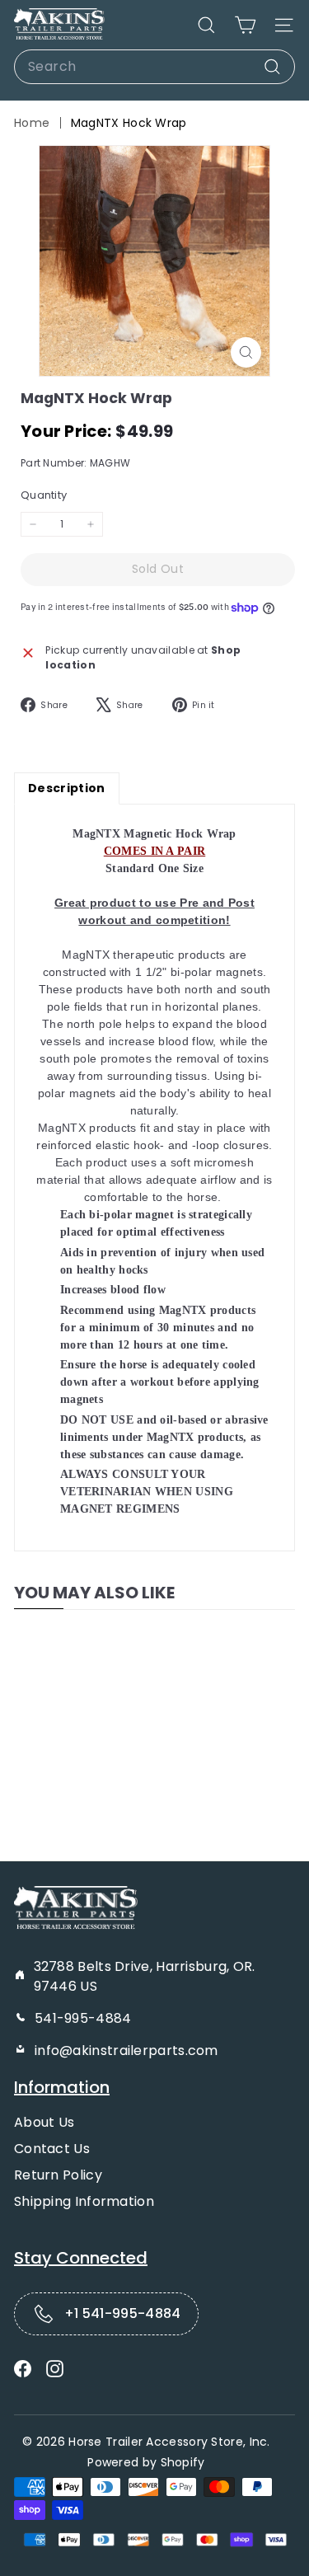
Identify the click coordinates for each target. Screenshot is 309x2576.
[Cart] (245, 25)
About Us (44, 2122)
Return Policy (58, 2175)
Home (32, 123)
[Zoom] (246, 352)
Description (67, 788)
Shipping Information (84, 2201)
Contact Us (52, 2149)
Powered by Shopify (146, 2462)
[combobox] (154, 67)
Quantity (44, 495)
